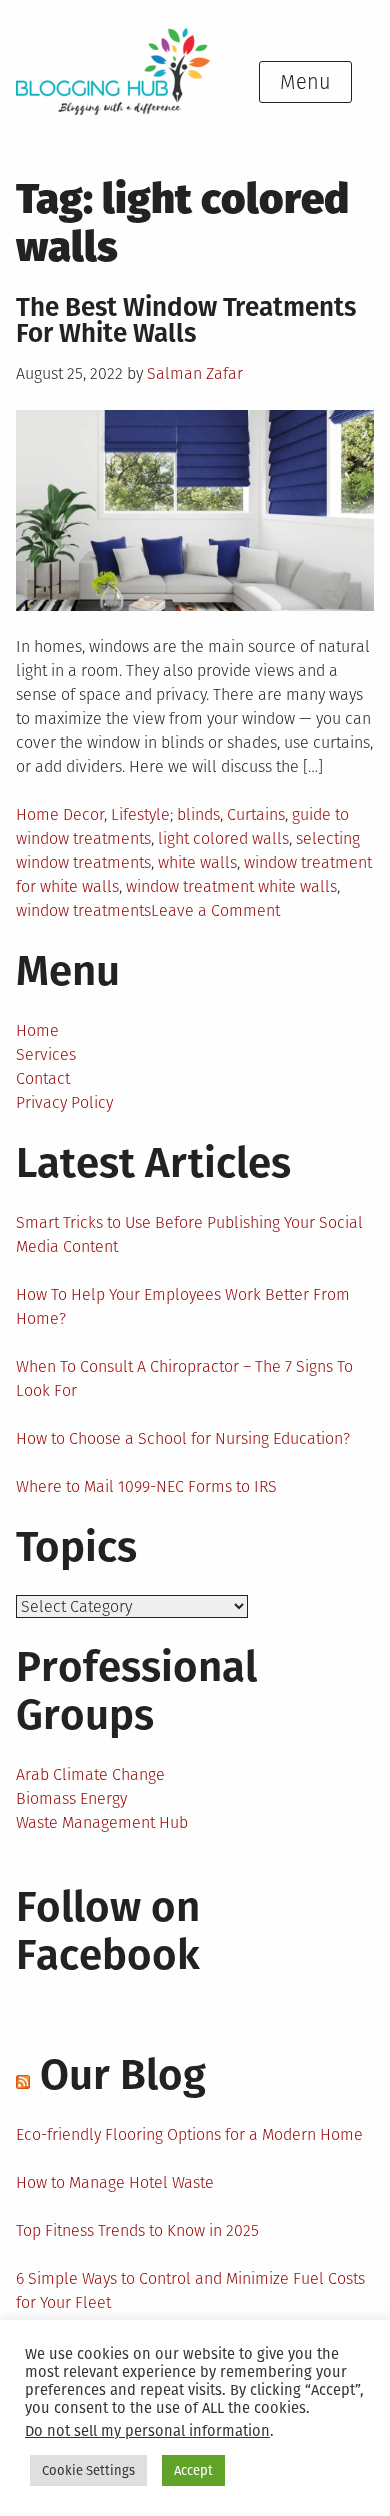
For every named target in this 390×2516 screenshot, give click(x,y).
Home (37, 1030)
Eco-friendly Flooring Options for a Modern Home (189, 2134)
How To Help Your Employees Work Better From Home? (183, 1306)
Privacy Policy (64, 1102)
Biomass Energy (71, 1798)
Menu (305, 82)
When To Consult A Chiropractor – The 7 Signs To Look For (184, 1378)
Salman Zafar (195, 373)
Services (46, 1054)
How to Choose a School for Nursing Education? (183, 1438)
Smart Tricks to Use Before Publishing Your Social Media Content (189, 1234)
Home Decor (60, 814)
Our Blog (123, 2075)
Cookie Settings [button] (88, 2470)
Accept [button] (193, 2470)
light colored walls (223, 838)
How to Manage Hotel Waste (115, 2182)
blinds (198, 814)
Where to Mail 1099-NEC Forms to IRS (146, 1486)
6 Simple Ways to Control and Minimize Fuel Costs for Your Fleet (190, 2290)
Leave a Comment (215, 910)
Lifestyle (140, 814)
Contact (43, 1078)
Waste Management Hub (102, 1822)
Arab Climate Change (90, 1774)
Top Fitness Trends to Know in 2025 (137, 2230)
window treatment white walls (231, 886)
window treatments (83, 910)
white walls (197, 862)
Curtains (256, 814)
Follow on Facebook (108, 1931)
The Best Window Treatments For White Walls (186, 320)
